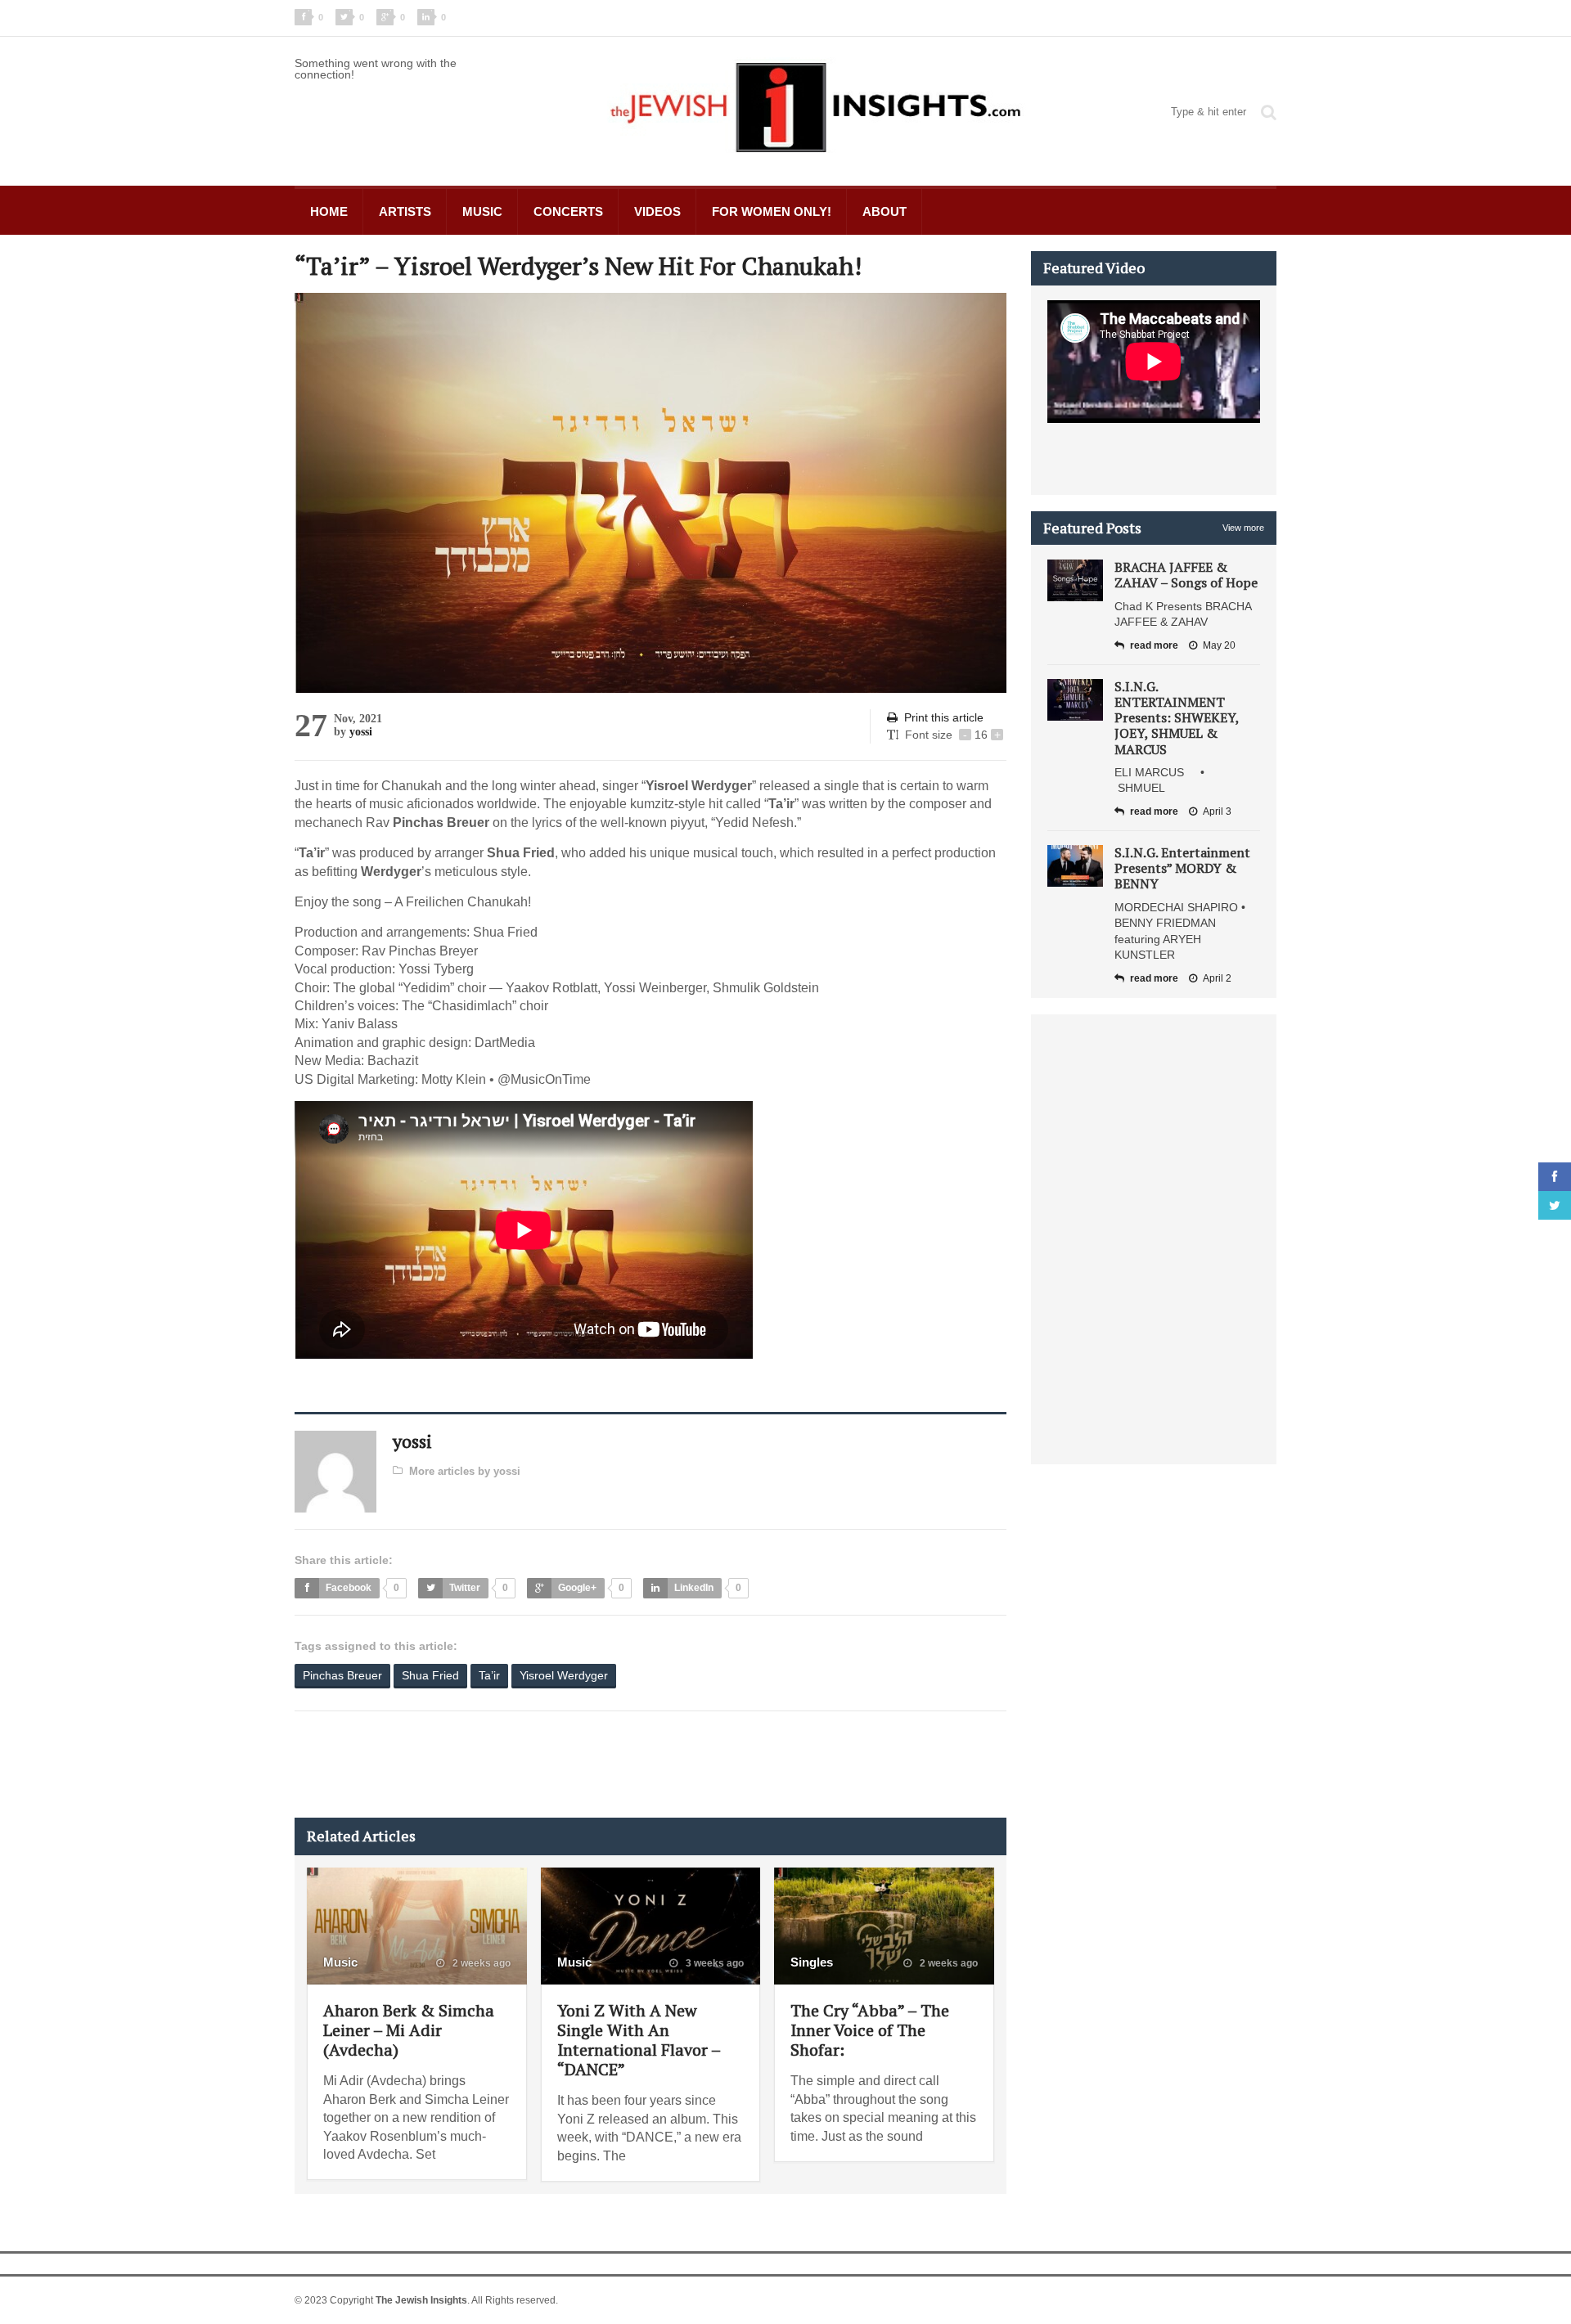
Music (482, 211)
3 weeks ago (713, 1963)
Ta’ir (489, 1675)
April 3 (1217, 811)
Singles (812, 1962)
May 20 (1219, 645)
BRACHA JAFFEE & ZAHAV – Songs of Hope (1186, 575)
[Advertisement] (592, 1764)
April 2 (1217, 978)
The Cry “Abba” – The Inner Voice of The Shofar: (870, 2030)
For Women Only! (772, 211)
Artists (405, 211)
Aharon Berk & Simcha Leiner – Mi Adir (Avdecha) (409, 2030)
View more (1243, 528)
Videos (657, 211)
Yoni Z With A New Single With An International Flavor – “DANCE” (639, 2040)
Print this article (944, 717)
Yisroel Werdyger (564, 1675)
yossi (361, 732)
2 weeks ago (480, 1963)
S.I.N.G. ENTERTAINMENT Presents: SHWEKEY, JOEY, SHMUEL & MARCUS (1177, 718)
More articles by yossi (465, 1471)
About (885, 211)
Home (329, 211)
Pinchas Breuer (342, 1675)
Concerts (568, 211)
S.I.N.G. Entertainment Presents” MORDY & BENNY (1182, 868)
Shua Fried (430, 1675)
